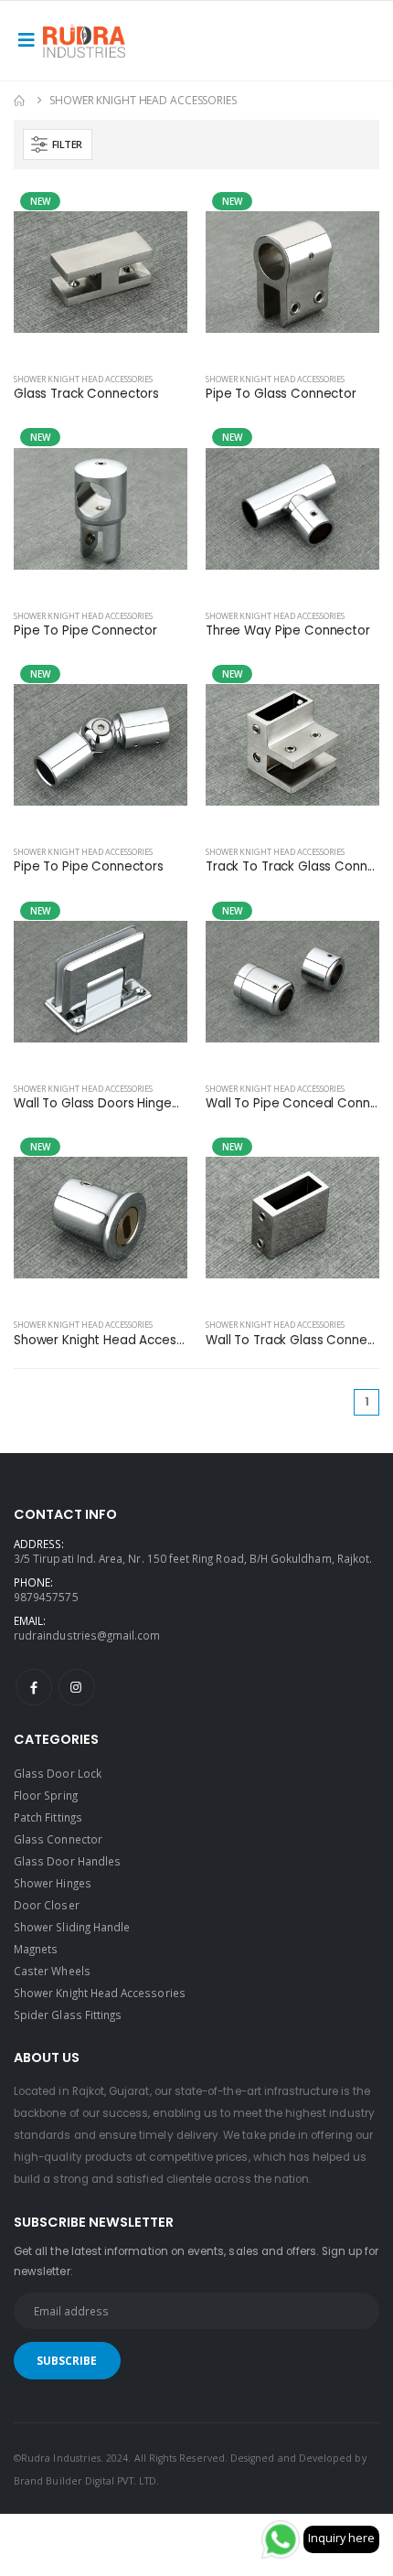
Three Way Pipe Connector (288, 631)
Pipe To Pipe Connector (85, 631)
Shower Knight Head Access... (101, 1341)
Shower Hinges (53, 1883)
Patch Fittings (48, 1817)
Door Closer (47, 1905)
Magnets (36, 1949)
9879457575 (46, 1597)
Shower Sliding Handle (72, 1927)
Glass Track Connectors (86, 394)
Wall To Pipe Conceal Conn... (292, 1104)
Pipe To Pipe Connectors (89, 867)
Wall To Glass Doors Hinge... (96, 1104)
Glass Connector (58, 1839)
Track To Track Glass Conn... (290, 867)
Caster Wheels (52, 1971)
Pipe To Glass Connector (281, 394)
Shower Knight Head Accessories (83, 379)
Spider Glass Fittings (68, 2015)
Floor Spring (46, 1795)
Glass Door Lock (58, 1773)
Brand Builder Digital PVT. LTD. (86, 2481)
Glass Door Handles (67, 1861)
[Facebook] (34, 1687)
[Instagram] (77, 1687)
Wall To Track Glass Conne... (290, 1341)
